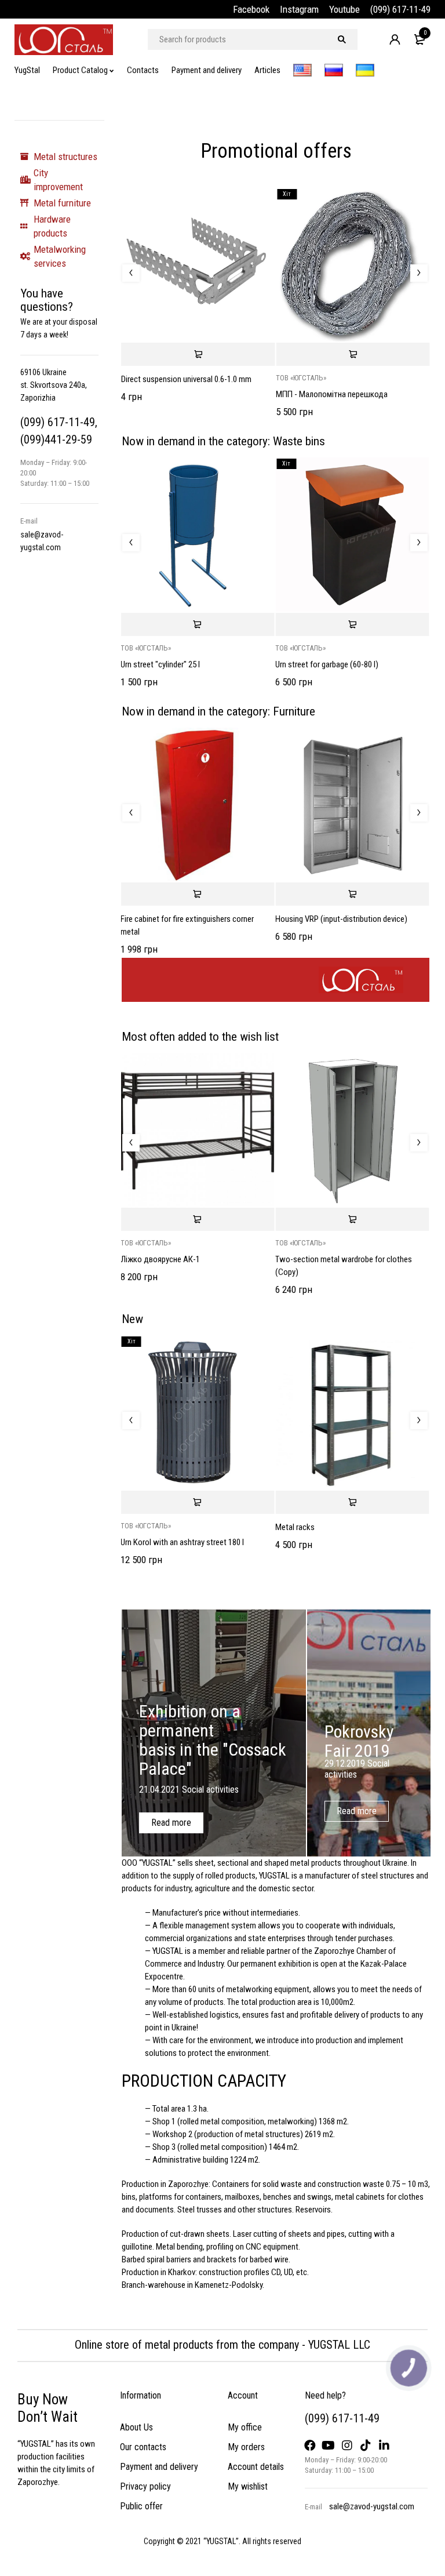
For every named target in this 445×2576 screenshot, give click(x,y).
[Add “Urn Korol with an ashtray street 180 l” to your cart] (197, 1502)
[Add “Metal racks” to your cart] (352, 1502)
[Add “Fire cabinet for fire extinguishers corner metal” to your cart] (197, 894)
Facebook (251, 9)
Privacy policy (145, 2486)
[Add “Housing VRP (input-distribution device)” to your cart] (352, 894)
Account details (256, 2467)
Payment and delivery (159, 2467)
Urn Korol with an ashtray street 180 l (182, 1542)
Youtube (344, 9)
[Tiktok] (366, 2446)
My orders (246, 2447)
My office (245, 2427)
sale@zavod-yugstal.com (372, 2506)
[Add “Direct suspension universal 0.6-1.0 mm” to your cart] (198, 354)
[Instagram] (347, 2446)
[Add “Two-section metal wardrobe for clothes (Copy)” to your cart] (352, 1219)
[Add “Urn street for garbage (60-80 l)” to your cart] (352, 624)
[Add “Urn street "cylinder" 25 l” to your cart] (197, 624)
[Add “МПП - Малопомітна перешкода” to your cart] (353, 354)
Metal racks (295, 1527)
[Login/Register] (395, 39)
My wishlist (248, 2486)
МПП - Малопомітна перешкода (332, 394)
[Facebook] (310, 2446)
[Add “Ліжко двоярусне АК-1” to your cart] (197, 1219)
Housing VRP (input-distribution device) (341, 919)
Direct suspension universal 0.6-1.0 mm (186, 379)
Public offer (141, 2506)
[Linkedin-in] (384, 2446)
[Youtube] (329, 2446)
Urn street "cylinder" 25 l (160, 664)
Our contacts (143, 2447)
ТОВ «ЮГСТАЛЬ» (301, 378)
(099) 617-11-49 (400, 9)
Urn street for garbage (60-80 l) (327, 664)
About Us (136, 2427)
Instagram (299, 9)
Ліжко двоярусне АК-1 (160, 1259)
